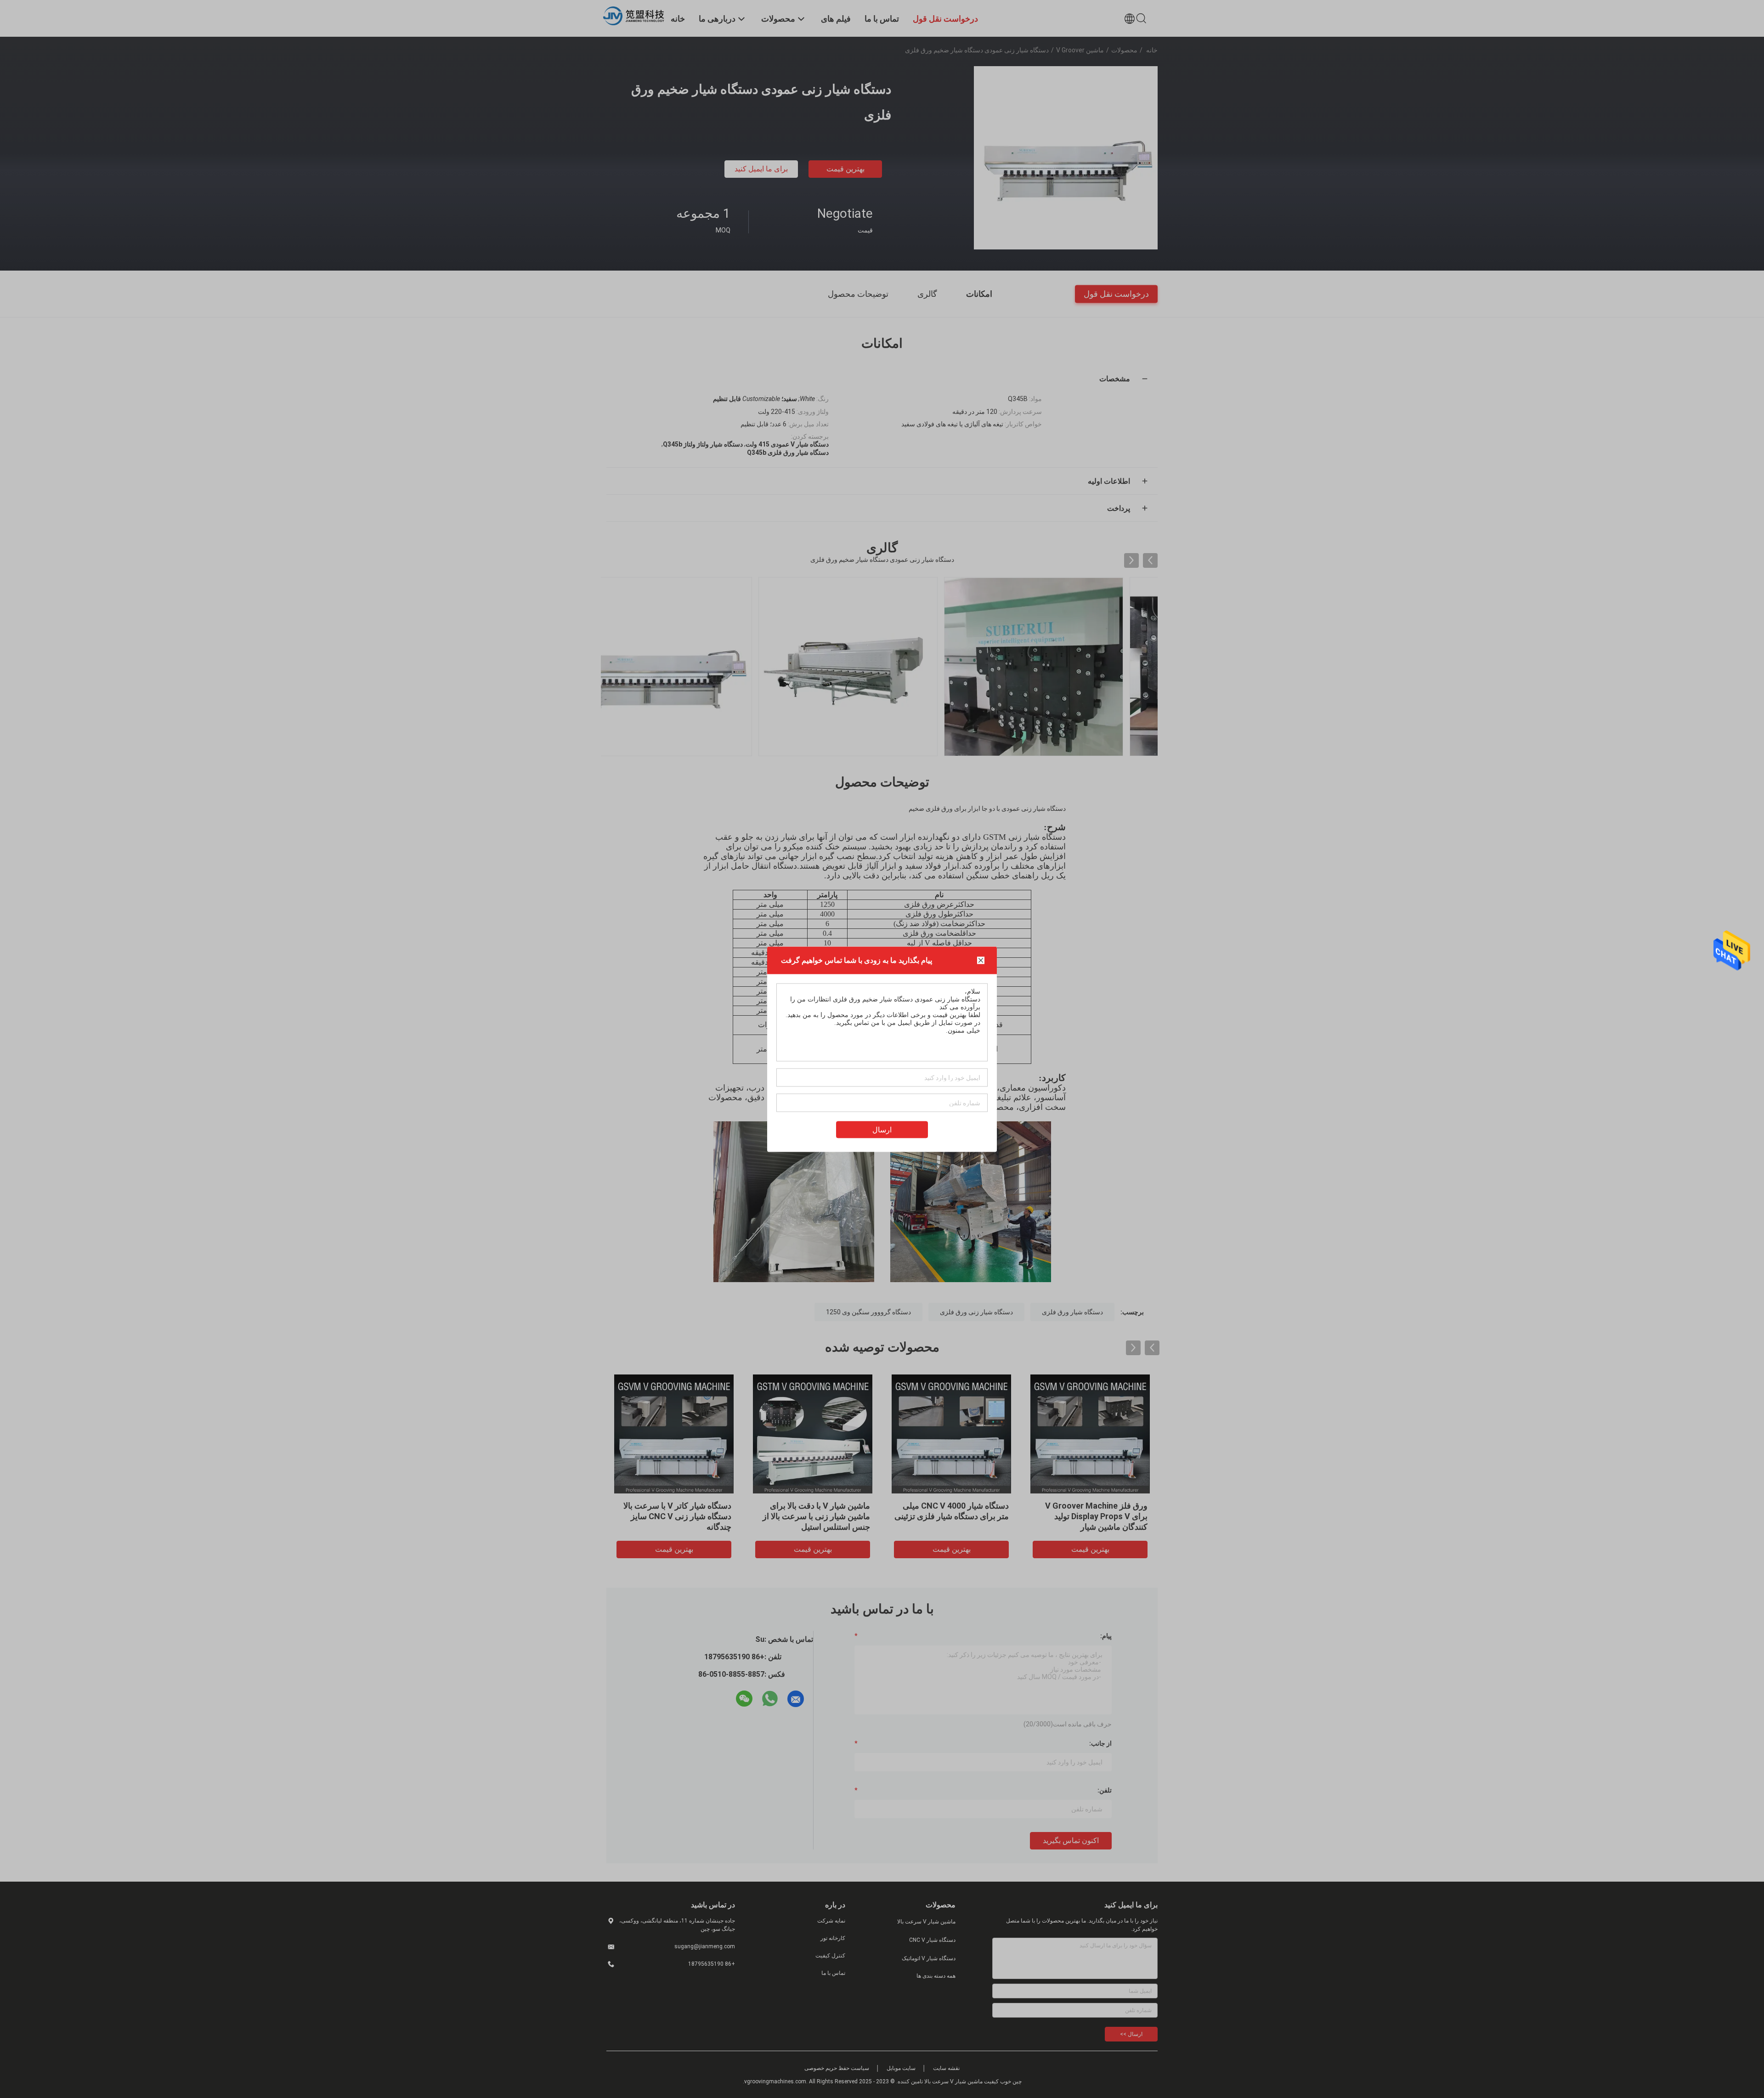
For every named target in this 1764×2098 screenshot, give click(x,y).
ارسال (882, 1129)
